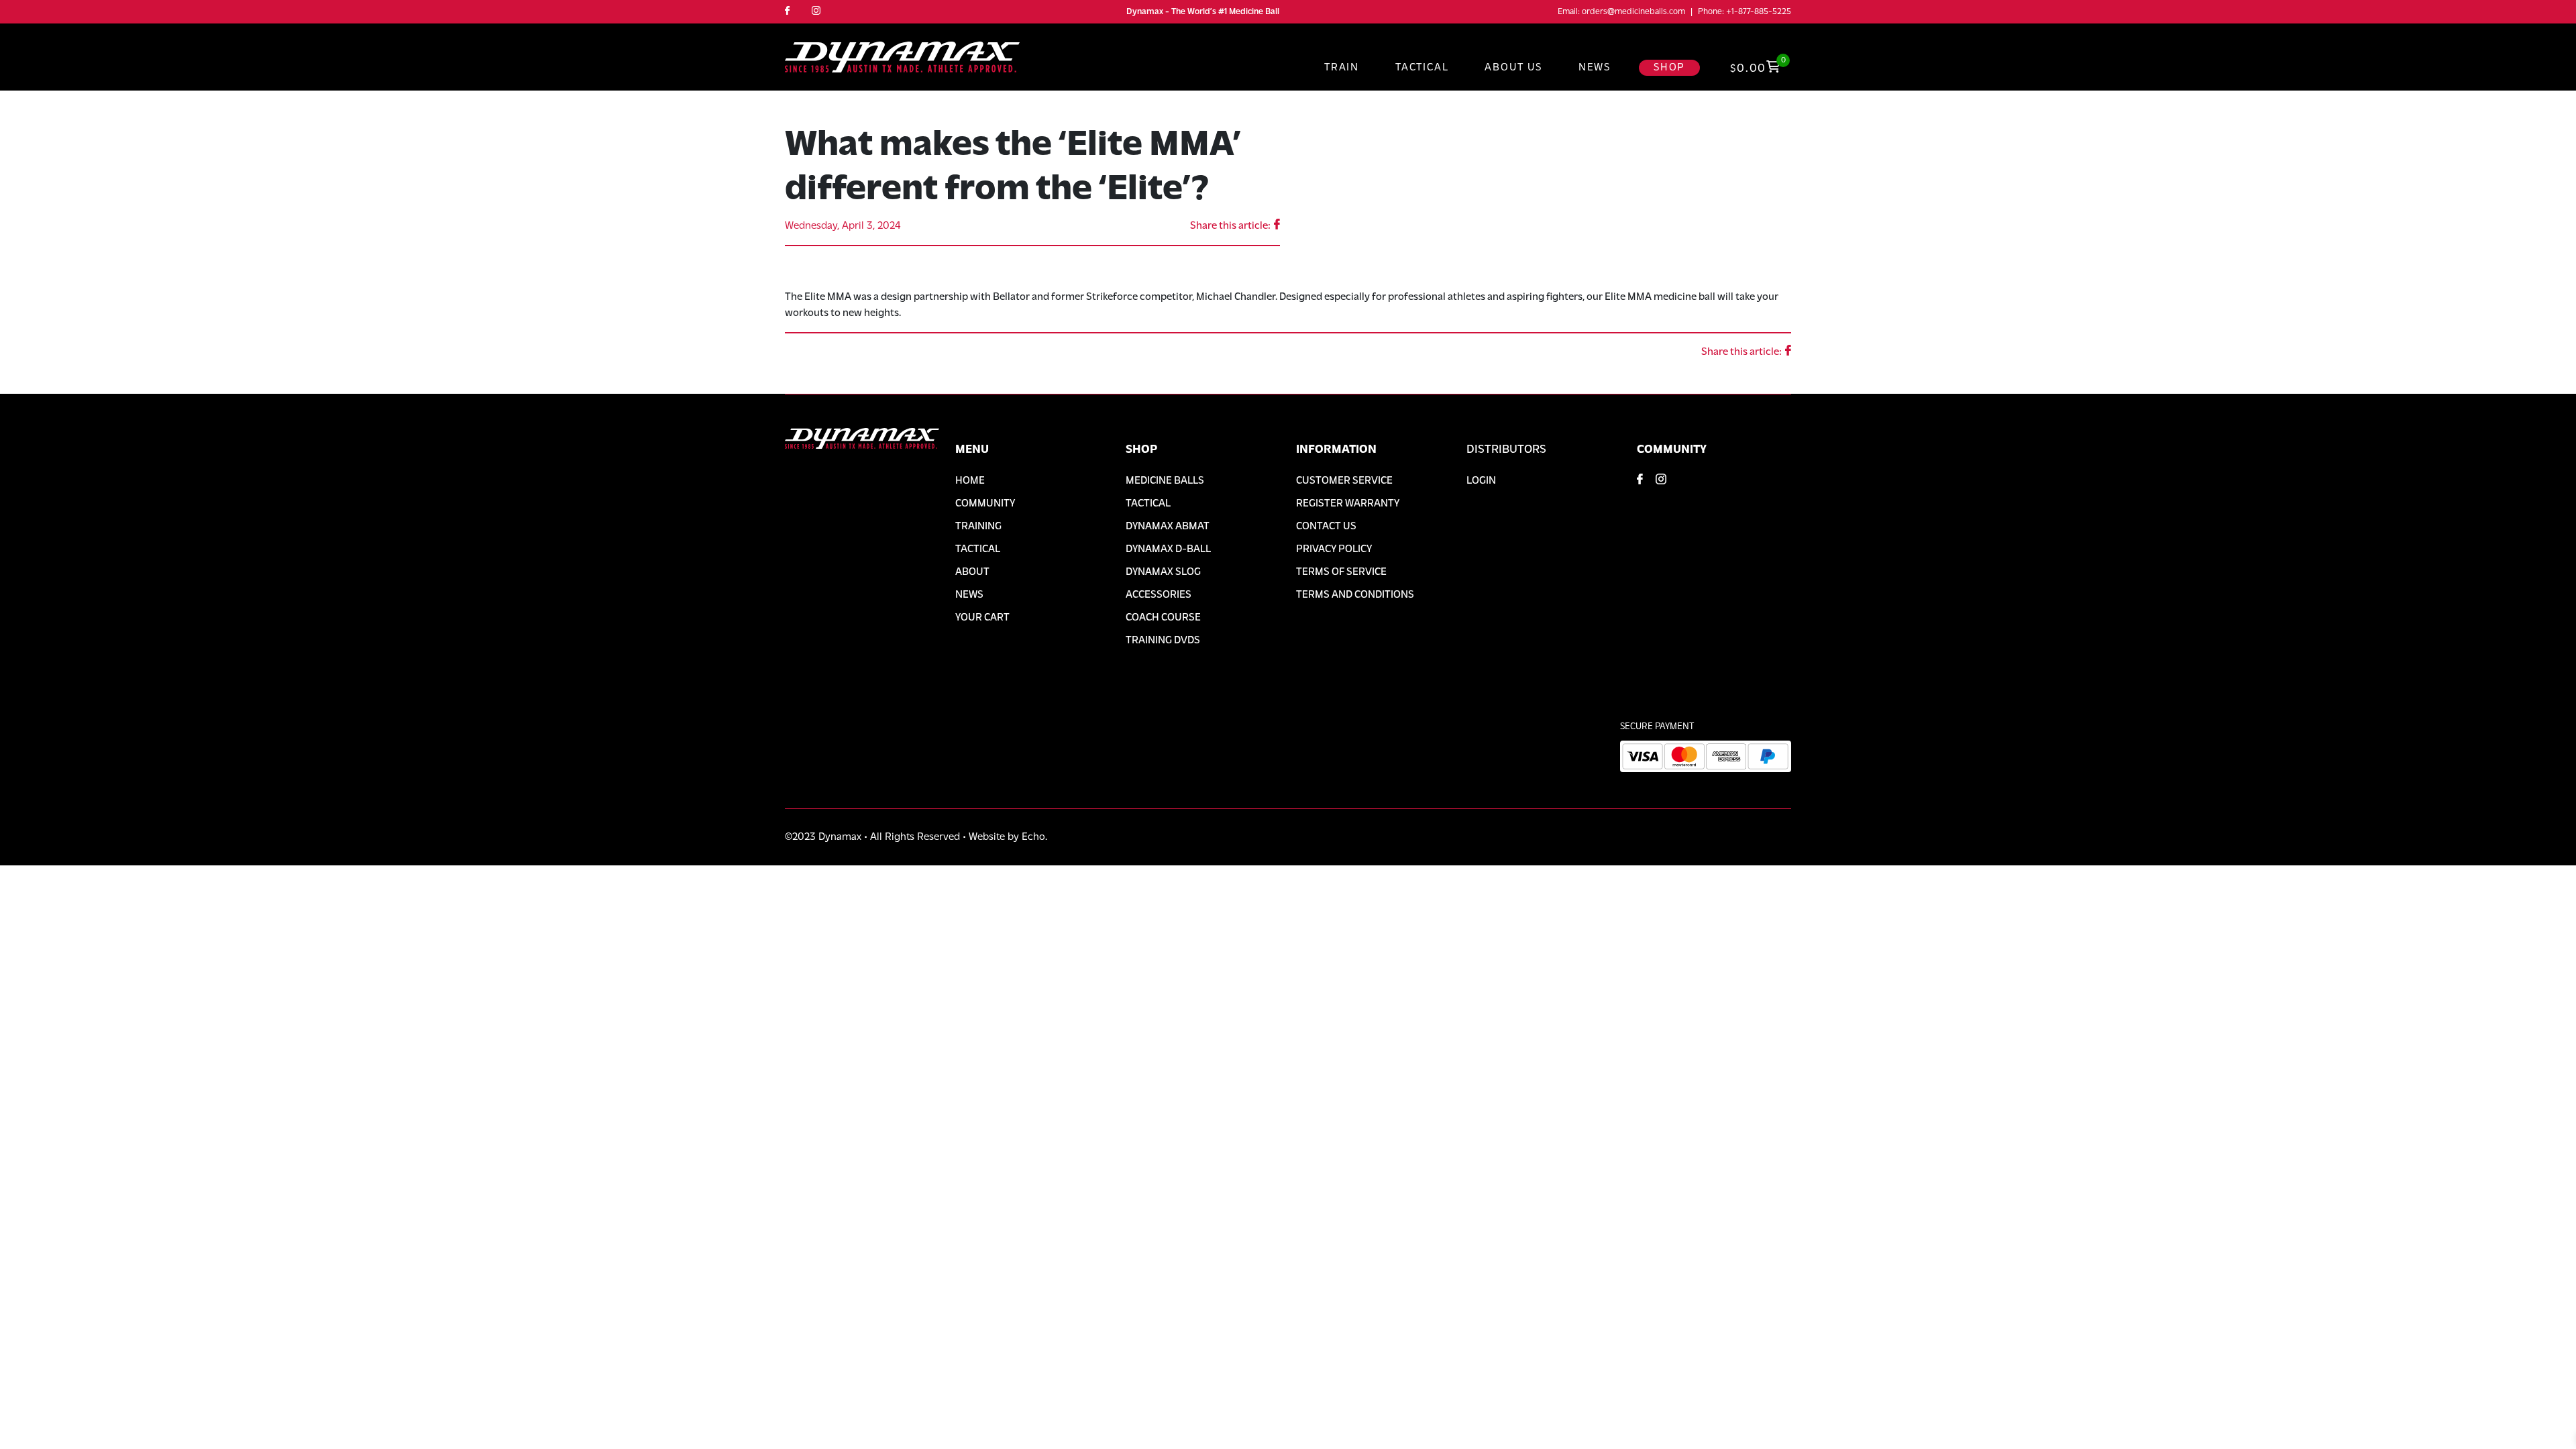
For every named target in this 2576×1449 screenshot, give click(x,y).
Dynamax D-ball (1168, 549)
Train (1342, 68)
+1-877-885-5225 (1759, 12)
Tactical (1422, 68)
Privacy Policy (1334, 549)
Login (1481, 481)
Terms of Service (1341, 572)
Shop (1669, 68)
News (1595, 68)
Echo (1033, 837)
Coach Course (1163, 618)
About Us (1513, 68)
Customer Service (1344, 481)
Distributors (1506, 450)
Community (985, 504)
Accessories (1159, 595)
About (972, 572)
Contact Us (1326, 527)
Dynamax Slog (1163, 572)
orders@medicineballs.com (1633, 12)
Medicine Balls (1165, 481)
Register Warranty (1348, 504)
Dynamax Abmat (1168, 527)
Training (978, 527)
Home (970, 481)
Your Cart (982, 618)
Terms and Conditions (1355, 595)
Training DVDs (1163, 641)
